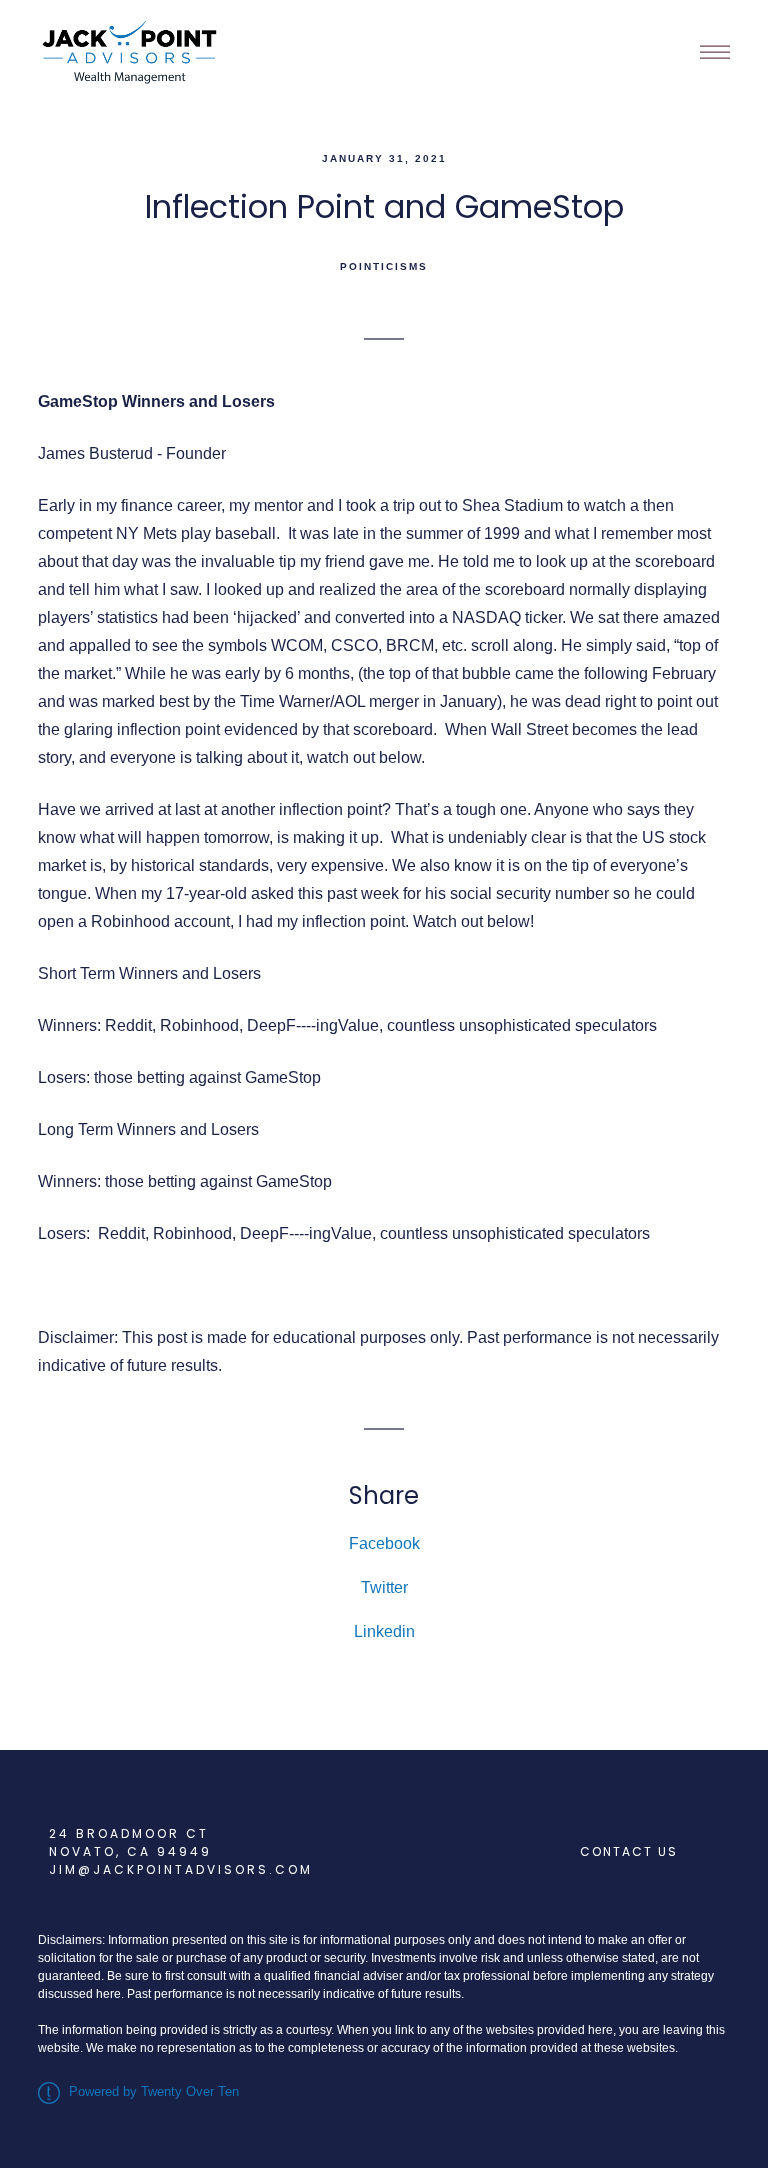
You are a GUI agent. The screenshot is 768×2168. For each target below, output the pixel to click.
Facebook (384, 1543)
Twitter (384, 1587)
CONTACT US (629, 1851)
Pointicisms (384, 266)
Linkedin (384, 1631)
